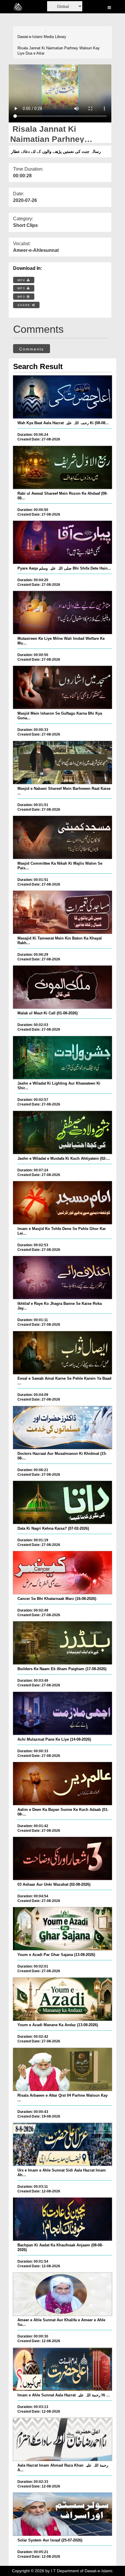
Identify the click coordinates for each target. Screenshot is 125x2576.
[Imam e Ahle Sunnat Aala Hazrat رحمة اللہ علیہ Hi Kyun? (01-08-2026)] (63, 2369)
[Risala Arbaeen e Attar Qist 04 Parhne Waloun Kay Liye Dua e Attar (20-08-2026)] (63, 2069)
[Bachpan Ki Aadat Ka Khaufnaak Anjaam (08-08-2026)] (63, 2219)
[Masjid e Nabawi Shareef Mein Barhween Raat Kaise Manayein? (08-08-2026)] (63, 763)
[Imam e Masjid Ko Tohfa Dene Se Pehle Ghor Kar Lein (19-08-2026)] (63, 1203)
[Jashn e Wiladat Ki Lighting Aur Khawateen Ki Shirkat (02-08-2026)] (63, 1058)
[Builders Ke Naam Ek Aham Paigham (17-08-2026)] (63, 1643)
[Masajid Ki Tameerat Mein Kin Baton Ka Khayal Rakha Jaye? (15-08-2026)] (63, 912)
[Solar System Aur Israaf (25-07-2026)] (63, 2514)
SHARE (25, 305)
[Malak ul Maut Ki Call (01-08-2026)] (63, 987)
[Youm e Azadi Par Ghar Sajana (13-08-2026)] (63, 1929)
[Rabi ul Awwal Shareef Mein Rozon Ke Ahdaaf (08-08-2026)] (63, 467)
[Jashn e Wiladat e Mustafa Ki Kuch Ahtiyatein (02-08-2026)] (63, 1132)
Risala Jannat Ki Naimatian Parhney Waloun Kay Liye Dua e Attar (59, 51)
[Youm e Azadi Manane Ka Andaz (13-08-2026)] (63, 1999)
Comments (32, 349)
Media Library (55, 37)
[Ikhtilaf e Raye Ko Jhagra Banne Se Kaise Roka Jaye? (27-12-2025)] (63, 1278)
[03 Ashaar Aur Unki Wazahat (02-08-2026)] (63, 1858)
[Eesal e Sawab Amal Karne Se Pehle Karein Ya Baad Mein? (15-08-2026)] (63, 1353)
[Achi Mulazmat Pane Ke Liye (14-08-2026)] (63, 1713)
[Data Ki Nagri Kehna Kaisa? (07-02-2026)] (63, 1502)
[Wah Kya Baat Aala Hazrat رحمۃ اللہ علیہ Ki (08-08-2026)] (63, 397)
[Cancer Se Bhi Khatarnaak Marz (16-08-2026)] (63, 1573)
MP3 (22, 288)
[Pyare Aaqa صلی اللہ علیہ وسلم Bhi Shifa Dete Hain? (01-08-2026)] (63, 542)
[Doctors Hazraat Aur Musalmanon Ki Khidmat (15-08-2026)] (63, 1428)
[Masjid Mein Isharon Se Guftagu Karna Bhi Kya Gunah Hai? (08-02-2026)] (63, 687)
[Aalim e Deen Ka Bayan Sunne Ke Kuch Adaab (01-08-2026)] (63, 1784)
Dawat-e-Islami (30, 37)
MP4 (22, 280)
